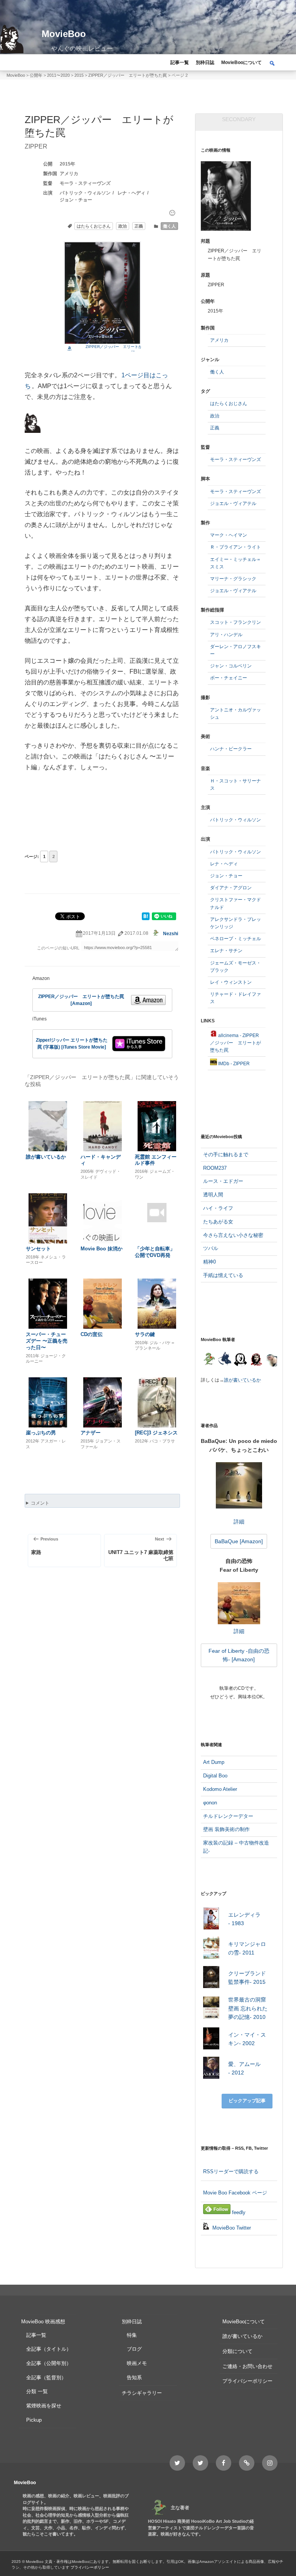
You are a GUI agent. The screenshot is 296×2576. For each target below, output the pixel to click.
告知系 (134, 2378)
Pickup (34, 2420)
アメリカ (69, 174)
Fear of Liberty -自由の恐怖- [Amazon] (239, 1655)
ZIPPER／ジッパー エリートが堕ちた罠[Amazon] (81, 1000)
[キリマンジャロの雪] (211, 1949)
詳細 (239, 1521)
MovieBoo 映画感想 (43, 2322)
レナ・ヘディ (131, 193)
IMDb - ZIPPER (233, 1064)
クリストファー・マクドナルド (235, 903)
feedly (238, 2212)
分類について (237, 2351)
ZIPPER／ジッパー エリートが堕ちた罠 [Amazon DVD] (122, 349)
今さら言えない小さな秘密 (233, 1235)
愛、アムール (244, 2068)
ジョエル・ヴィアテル (233, 503)
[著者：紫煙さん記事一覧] (256, 1360)
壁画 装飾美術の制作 (226, 1829)
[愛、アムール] (211, 2069)
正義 (139, 226)
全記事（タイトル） (49, 2349)
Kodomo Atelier (220, 1789)
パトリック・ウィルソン (85, 193)
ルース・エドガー (223, 1181)
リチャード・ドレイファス (235, 998)
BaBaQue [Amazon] (239, 1541)
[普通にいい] (172, 213)
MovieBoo (64, 34)
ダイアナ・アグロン (231, 888)
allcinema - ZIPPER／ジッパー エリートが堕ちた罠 (235, 1043)
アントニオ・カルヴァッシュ (235, 714)
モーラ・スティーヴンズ (85, 183)
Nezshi (171, 934)
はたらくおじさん (94, 226)
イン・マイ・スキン (247, 2039)
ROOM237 (215, 1168)
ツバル (211, 1248)
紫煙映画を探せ (44, 2406)
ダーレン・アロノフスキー (235, 650)
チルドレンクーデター (228, 1816)
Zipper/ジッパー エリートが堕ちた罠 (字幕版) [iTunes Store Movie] (72, 1044)
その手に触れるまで (226, 1155)
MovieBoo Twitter (231, 2228)
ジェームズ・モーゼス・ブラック (235, 967)
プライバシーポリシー (247, 2381)
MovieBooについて (241, 62)
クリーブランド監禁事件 (247, 1978)
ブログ (134, 2349)
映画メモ (137, 2363)
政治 (123, 226)
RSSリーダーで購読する (231, 2171)
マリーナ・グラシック (233, 579)
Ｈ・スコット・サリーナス (235, 785)
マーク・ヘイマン (229, 535)
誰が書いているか (242, 1380)
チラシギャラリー (142, 2393)
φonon (210, 1803)
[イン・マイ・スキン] (211, 2040)
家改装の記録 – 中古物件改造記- (236, 1847)
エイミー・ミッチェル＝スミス (235, 563)
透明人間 (213, 1195)
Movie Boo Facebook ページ (235, 2193)
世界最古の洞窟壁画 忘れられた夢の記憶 (248, 2008)
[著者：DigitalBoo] (240, 1360)
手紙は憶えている (223, 1275)
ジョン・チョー (76, 200)
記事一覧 (180, 62)
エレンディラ (244, 1919)
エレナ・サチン (226, 951)
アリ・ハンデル (226, 635)
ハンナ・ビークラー (231, 749)
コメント (40, 1503)
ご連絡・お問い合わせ (247, 2366)
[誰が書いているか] (271, 1361)
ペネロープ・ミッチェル (235, 939)
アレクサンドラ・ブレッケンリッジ (235, 923)
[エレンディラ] (211, 1920)
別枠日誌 (205, 62)
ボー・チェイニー (229, 678)
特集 (132, 2335)
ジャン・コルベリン (231, 666)
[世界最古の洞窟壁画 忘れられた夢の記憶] (211, 2009)
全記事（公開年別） (49, 2363)
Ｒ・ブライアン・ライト (235, 547)
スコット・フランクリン (235, 622)
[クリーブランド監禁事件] (211, 1978)
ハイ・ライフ (218, 1208)
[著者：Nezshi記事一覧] (209, 1360)
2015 (65, 164)
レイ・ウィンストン (231, 982)
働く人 (169, 226)
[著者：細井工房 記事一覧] (225, 1360)
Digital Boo (215, 1776)
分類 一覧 (37, 2391)
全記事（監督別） (46, 2378)
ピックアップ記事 (247, 2101)
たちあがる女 (218, 1222)
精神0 (209, 1262)
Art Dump (214, 1762)
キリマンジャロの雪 (247, 1948)
